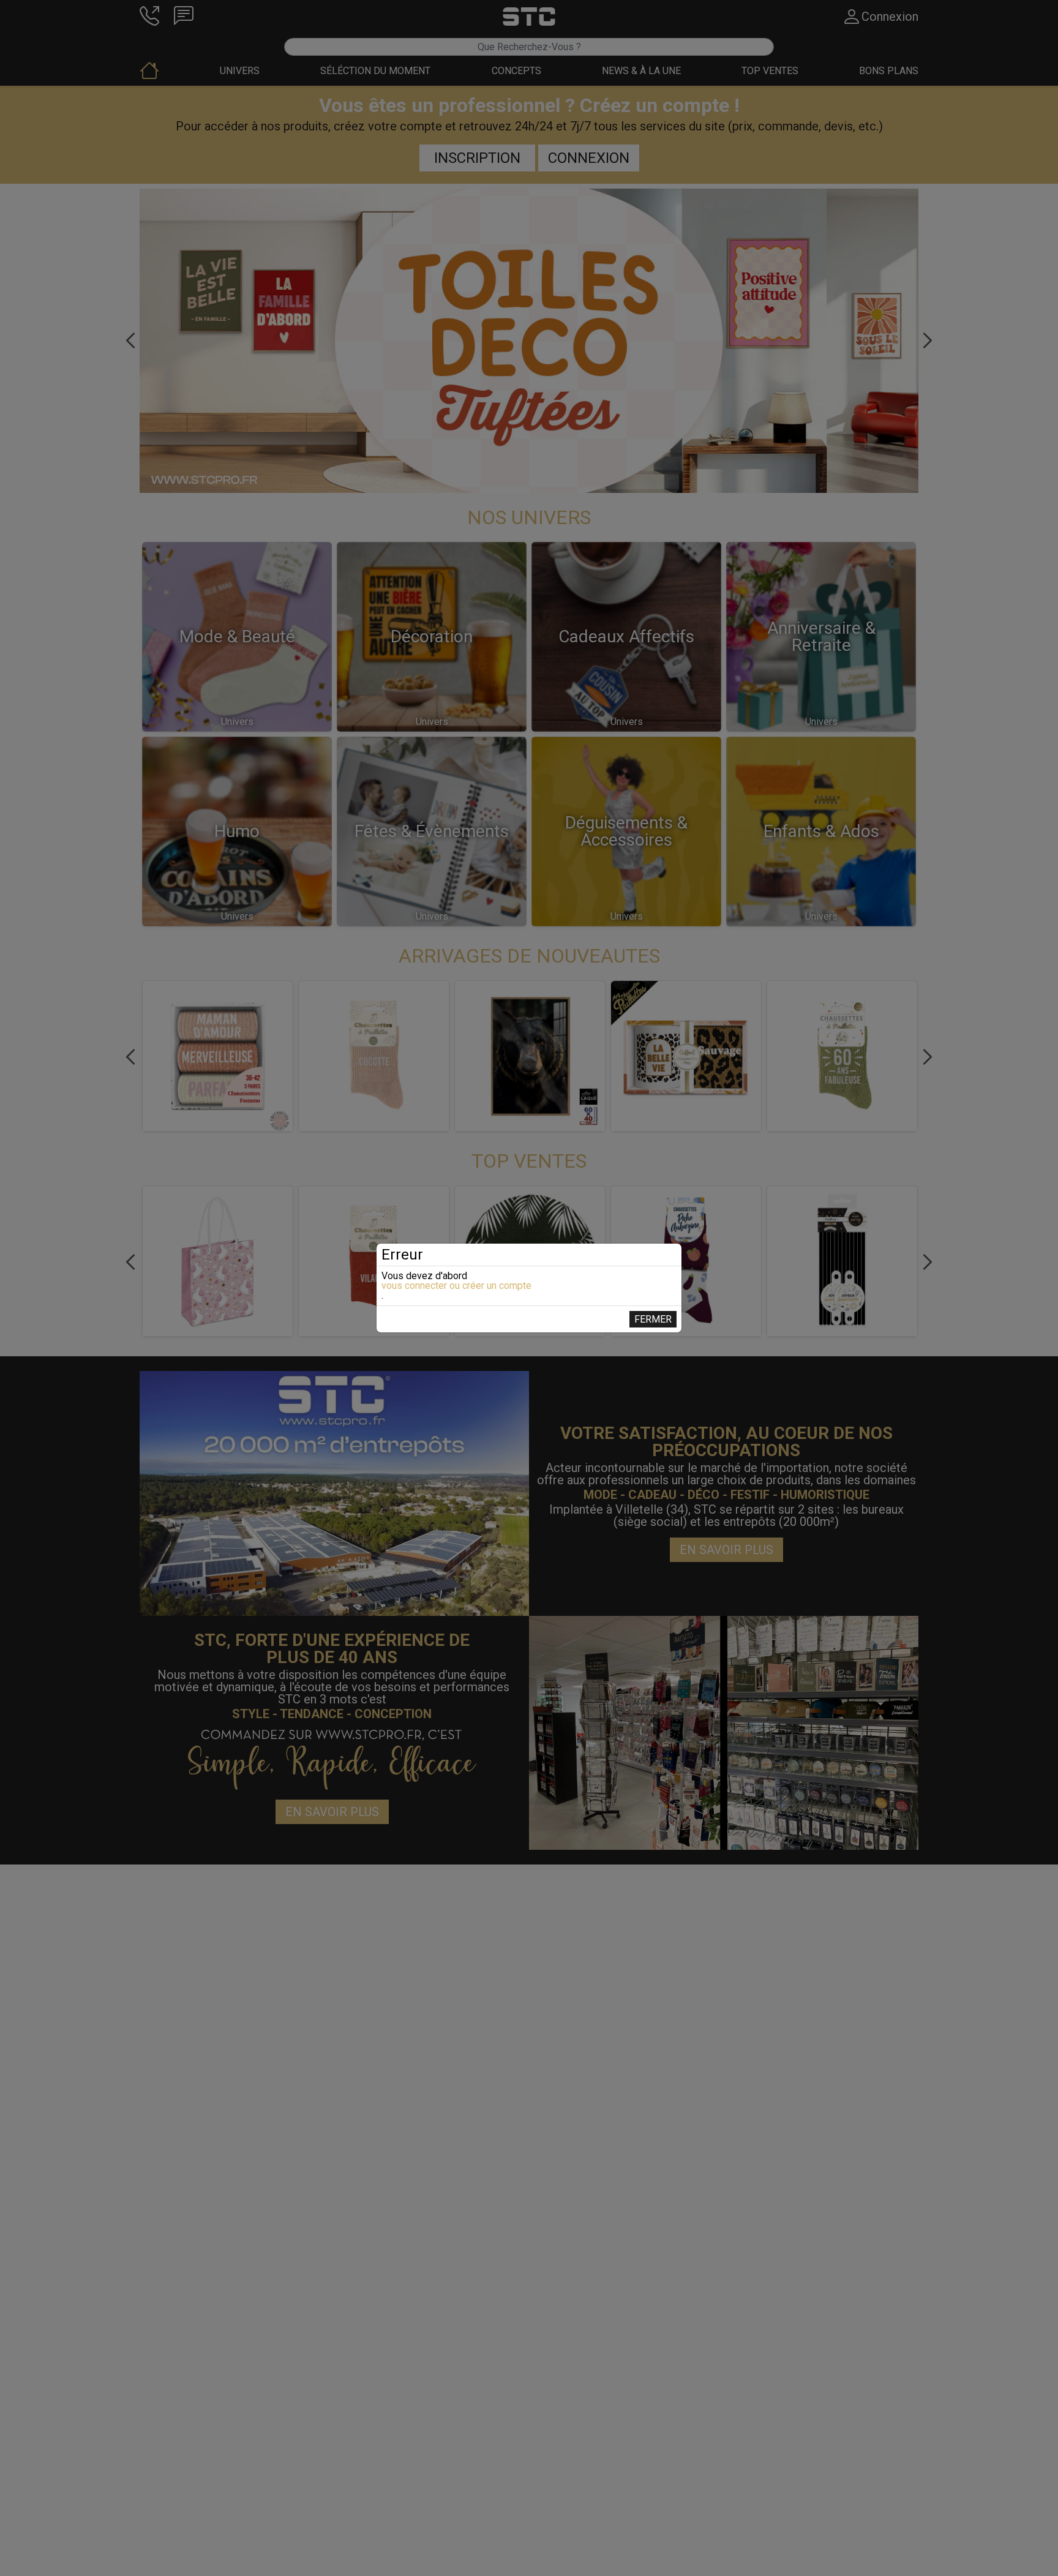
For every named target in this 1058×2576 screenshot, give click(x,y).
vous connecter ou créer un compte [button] (456, 1286)
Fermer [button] (653, 1319)
